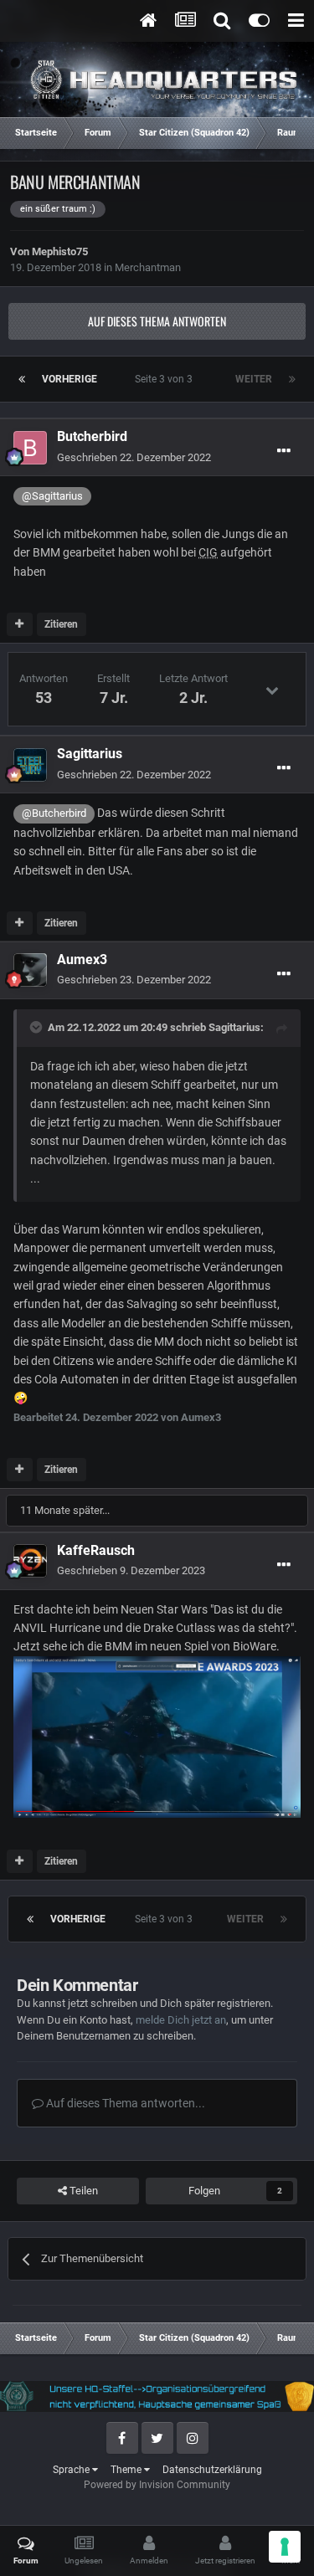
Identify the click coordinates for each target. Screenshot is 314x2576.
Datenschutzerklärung (212, 2470)
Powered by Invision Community (157, 2485)
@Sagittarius (52, 496)
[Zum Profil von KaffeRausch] (30, 1561)
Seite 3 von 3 (166, 379)
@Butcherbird (54, 813)
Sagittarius (234, 1027)
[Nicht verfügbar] (157, 1736)
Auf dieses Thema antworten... (124, 2103)
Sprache (72, 2470)
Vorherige (69, 379)
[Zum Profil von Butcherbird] (30, 448)
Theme (127, 2470)
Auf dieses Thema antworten (157, 321)
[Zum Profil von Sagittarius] (30, 765)
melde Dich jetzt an (181, 2020)
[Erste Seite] (22, 379)
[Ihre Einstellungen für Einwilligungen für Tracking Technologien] (285, 2547)
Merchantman (148, 267)
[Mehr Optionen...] (284, 451)
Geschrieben (134, 457)
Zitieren (61, 624)
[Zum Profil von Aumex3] (30, 970)
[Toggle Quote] (38, 1027)
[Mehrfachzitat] (20, 624)
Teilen (82, 2191)
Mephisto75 (60, 251)
